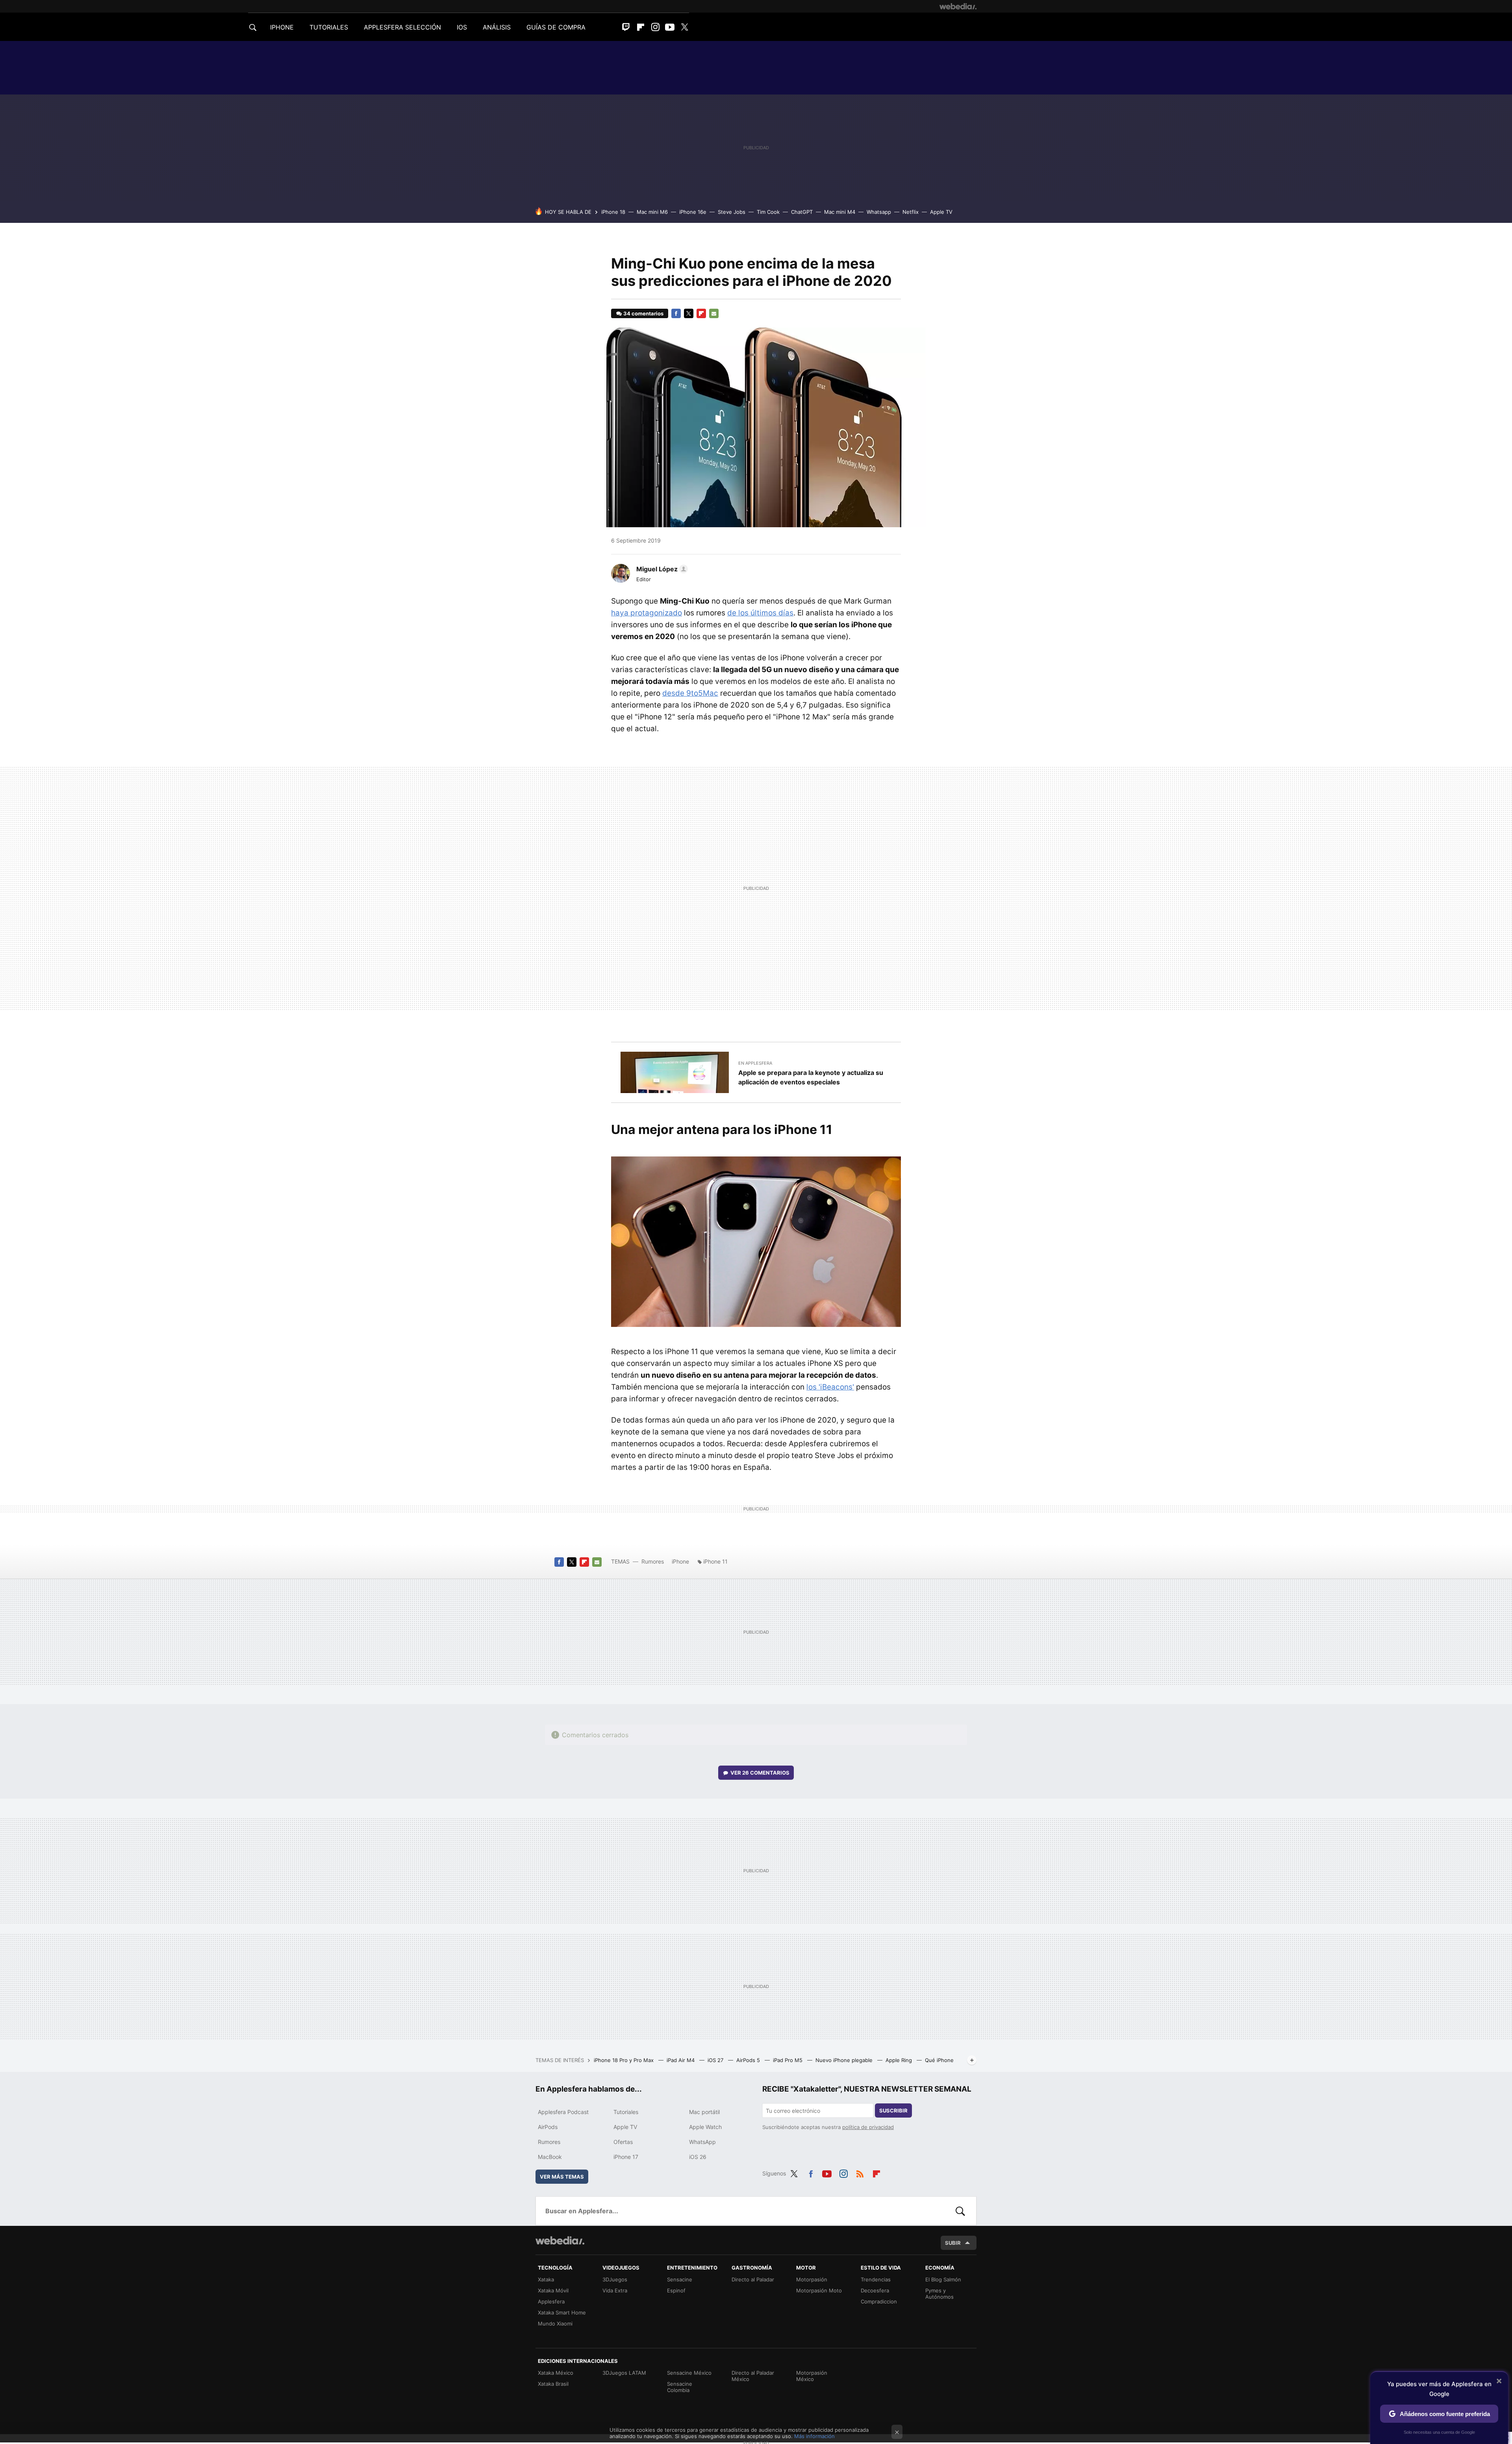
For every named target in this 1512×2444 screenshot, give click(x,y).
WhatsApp (702, 2142)
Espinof (676, 2290)
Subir (953, 2243)
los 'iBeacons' (830, 1387)
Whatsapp (879, 212)
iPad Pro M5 (788, 2060)
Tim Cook (768, 212)
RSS (860, 2172)
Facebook (676, 313)
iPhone (680, 1561)
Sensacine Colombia (680, 2387)
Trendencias (876, 2279)
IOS (462, 27)
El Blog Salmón (943, 2279)
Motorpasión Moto (819, 2290)
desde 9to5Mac (690, 693)
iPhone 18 (613, 212)
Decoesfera (875, 2290)
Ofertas (623, 2142)
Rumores (653, 1561)
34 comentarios (643, 313)
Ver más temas (562, 2177)
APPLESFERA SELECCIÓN (402, 27)
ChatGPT (802, 212)
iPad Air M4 (681, 2060)
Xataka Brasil (553, 2384)
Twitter (684, 27)
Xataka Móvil (553, 2290)
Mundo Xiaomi (555, 2324)
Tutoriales (626, 2112)
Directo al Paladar (753, 2279)
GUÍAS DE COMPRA (556, 27)
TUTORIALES (329, 27)
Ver (760, 1773)
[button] (661, 569)
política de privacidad (868, 2127)
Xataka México (556, 2373)
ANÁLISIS (497, 27)
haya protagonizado (647, 613)
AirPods (548, 2127)
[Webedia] (958, 6)
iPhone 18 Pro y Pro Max (624, 2060)
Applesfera (551, 2301)
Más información (814, 2436)
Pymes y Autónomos (939, 2294)
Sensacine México (689, 2373)
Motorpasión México (812, 2376)
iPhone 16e (693, 212)
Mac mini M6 (652, 212)
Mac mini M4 (840, 212)
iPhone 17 (626, 2157)
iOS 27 (716, 2060)
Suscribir (893, 2110)
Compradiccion (879, 2301)
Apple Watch (705, 2127)
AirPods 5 (749, 2060)
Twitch (626, 27)
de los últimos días (760, 613)
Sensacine (680, 2279)
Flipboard (641, 27)
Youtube (670, 27)
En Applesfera (755, 1063)
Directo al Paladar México (753, 2376)
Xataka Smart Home (562, 2312)
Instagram (655, 27)
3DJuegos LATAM (624, 2373)
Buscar (960, 2211)
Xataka (546, 2279)
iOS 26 (698, 2157)
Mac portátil (704, 2112)
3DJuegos (615, 2279)
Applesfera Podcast (563, 2112)
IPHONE (282, 27)
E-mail (714, 313)
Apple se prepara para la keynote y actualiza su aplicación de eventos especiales (811, 1077)
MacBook (550, 2157)
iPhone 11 (715, 1561)
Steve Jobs (732, 212)
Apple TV (941, 212)
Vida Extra (615, 2290)
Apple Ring (900, 2060)
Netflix (911, 212)
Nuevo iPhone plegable (845, 2060)
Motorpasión (812, 2279)
